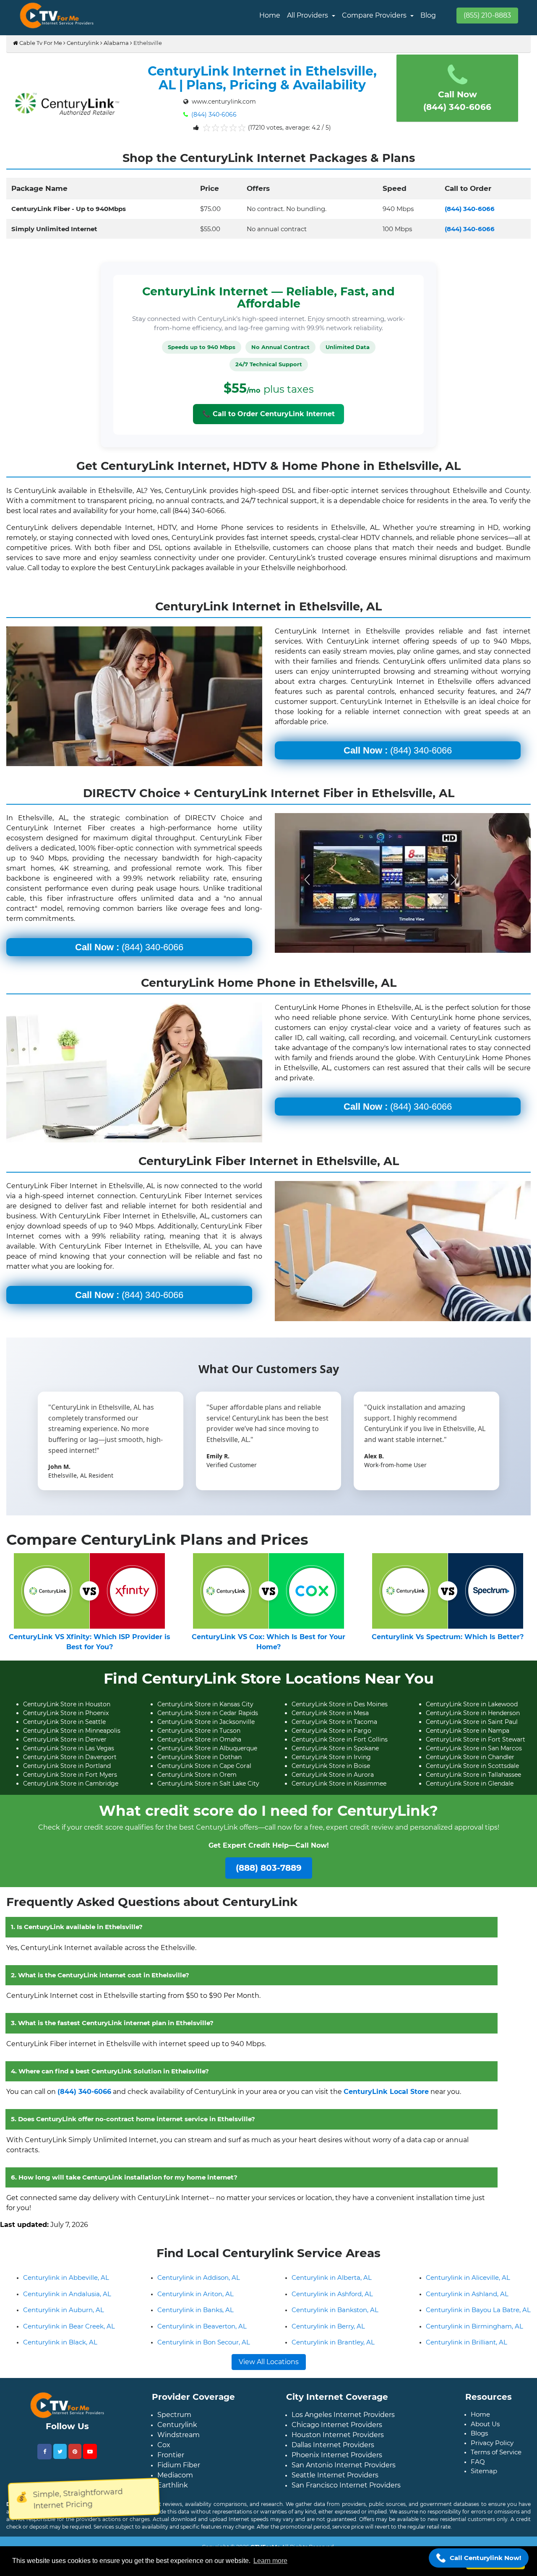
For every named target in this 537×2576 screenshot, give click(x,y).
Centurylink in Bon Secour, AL (204, 2349)
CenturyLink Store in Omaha (199, 1739)
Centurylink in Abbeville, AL (66, 2284)
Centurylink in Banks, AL (196, 2317)
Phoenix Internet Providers (337, 2462)
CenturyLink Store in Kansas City (205, 1704)
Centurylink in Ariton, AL (196, 2301)
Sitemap (484, 2478)
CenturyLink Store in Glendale (470, 1783)
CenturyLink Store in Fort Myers (70, 1775)
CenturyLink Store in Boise (331, 1766)
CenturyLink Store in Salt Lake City (208, 1783)
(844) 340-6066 (213, 115)
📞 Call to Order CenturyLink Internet (268, 414)
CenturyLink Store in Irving (331, 1757)
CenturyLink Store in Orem (197, 1775)
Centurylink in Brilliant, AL (467, 2349)
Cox (164, 2452)
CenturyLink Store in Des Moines (340, 1704)
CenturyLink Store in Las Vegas (69, 1748)
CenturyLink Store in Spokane (335, 1748)
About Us (485, 2431)
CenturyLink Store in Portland (67, 1766)
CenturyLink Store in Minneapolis (72, 1731)
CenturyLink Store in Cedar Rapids (208, 1713)
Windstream (179, 2442)
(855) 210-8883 (487, 15)
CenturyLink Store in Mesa (330, 1713)
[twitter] (60, 2458)
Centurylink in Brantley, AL (333, 2349)
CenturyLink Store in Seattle (64, 1722)
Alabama (116, 43)
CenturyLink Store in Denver (65, 1739)
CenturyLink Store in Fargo (331, 1731)
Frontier (171, 2462)
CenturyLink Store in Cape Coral (204, 1766)
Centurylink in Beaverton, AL (202, 2333)
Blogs (479, 2440)
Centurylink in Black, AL (60, 2349)
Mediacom (175, 2482)
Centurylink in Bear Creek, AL (69, 2333)
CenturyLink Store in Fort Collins (340, 1739)
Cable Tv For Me (40, 43)
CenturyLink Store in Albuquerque (207, 1748)
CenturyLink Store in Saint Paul (472, 1722)
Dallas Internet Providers (333, 2452)
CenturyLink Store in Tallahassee (473, 1775)
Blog (428, 15)
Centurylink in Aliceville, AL (468, 2284)
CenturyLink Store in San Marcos (474, 1748)
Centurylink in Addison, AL (199, 2284)
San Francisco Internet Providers (346, 2492)
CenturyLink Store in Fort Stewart (476, 1739)
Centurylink (83, 43)
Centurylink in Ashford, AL (332, 2301)
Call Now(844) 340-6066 (457, 101)
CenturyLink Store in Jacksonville (206, 1722)
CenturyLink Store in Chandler (470, 1757)
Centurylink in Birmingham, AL (474, 2333)
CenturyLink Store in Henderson (473, 1713)
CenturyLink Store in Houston (67, 1704)
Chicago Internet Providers (337, 2431)
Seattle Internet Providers (335, 2482)
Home (270, 15)
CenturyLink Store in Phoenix (66, 1713)
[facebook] (44, 2458)
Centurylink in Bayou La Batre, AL (478, 2317)
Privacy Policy (492, 2450)
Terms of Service (496, 2459)
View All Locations (269, 2369)
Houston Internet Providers (338, 2442)
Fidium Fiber (179, 2472)
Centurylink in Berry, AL (328, 2333)
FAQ (478, 2468)
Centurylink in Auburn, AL (64, 2317)
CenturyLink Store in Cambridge (71, 1783)
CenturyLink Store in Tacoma (334, 1722)
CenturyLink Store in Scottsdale (472, 1766)
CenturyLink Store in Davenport (70, 1757)
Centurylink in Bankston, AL (335, 2317)
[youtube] (90, 2458)
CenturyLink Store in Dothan (199, 1757)
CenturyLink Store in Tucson (199, 1731)
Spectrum (174, 2421)
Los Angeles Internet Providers (343, 2421)
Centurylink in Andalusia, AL (67, 2301)
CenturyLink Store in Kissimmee (339, 1783)
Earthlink (173, 2492)
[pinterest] (75, 2458)
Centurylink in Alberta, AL (332, 2284)
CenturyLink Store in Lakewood (472, 1704)
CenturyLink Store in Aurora (333, 1775)
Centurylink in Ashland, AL (467, 2301)
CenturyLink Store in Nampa (468, 1731)
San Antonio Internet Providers (344, 2472)
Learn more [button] (270, 2561)
